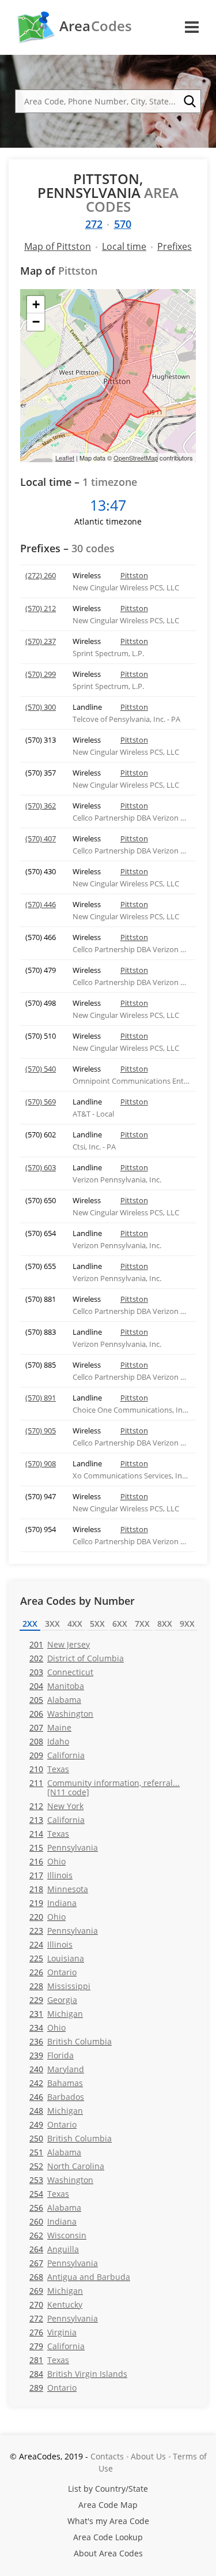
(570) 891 (41, 1398)
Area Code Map (108, 2505)
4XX (75, 1624)
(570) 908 (41, 1463)
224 (51, 1944)
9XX (187, 1624)
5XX (97, 1624)
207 (50, 1727)
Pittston (134, 575)
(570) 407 (41, 838)
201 (60, 1644)
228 (60, 1986)
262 (58, 2235)
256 (55, 2208)
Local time (124, 246)
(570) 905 (41, 1431)
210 (49, 1769)
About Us (148, 2456)
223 (64, 1931)
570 (123, 224)
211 (105, 1787)
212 (56, 1806)
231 (56, 2014)
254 (49, 2194)
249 (53, 2124)
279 (57, 2346)
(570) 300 (41, 707)
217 (51, 1875)
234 (48, 2028)
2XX (30, 1624)
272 (94, 224)
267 (64, 2263)
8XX (165, 1624)
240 (57, 2069)
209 (57, 1755)
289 (53, 2388)
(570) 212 (41, 608)
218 (59, 1889)
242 (56, 2083)
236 (71, 2041)
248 (56, 2111)
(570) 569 (41, 1102)
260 (53, 2221)
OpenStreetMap (136, 458)
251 (55, 2152)
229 (53, 2000)
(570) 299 (41, 674)
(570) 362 (41, 806)
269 (56, 2291)
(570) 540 (41, 1069)
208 (49, 1741)
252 (67, 2166)
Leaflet (65, 458)
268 (80, 2277)
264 (54, 2249)
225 (57, 1958)
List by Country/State (108, 2489)
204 (57, 1686)
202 (77, 1658)
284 (78, 2374)
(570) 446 (41, 904)
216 (48, 1861)
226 (53, 1972)
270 (56, 2304)
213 (57, 1820)
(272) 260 (41, 575)
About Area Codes (108, 2553)
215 (64, 1847)
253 (61, 2180)
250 (71, 2138)
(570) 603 (41, 1167)
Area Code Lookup (108, 2537)
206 (61, 1714)
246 (57, 2097)
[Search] (190, 102)
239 (52, 2055)
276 (53, 2332)
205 (55, 1700)
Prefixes (175, 246)
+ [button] (36, 304)
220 (48, 1917)
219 (53, 1903)
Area (96, 26)
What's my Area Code (108, 2521)
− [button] (36, 322)
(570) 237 (41, 641)
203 (61, 1672)
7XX (142, 1624)
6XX (120, 1624)
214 (49, 1834)
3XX (52, 1624)
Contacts (107, 2456)
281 (49, 2360)
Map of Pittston (58, 246)
